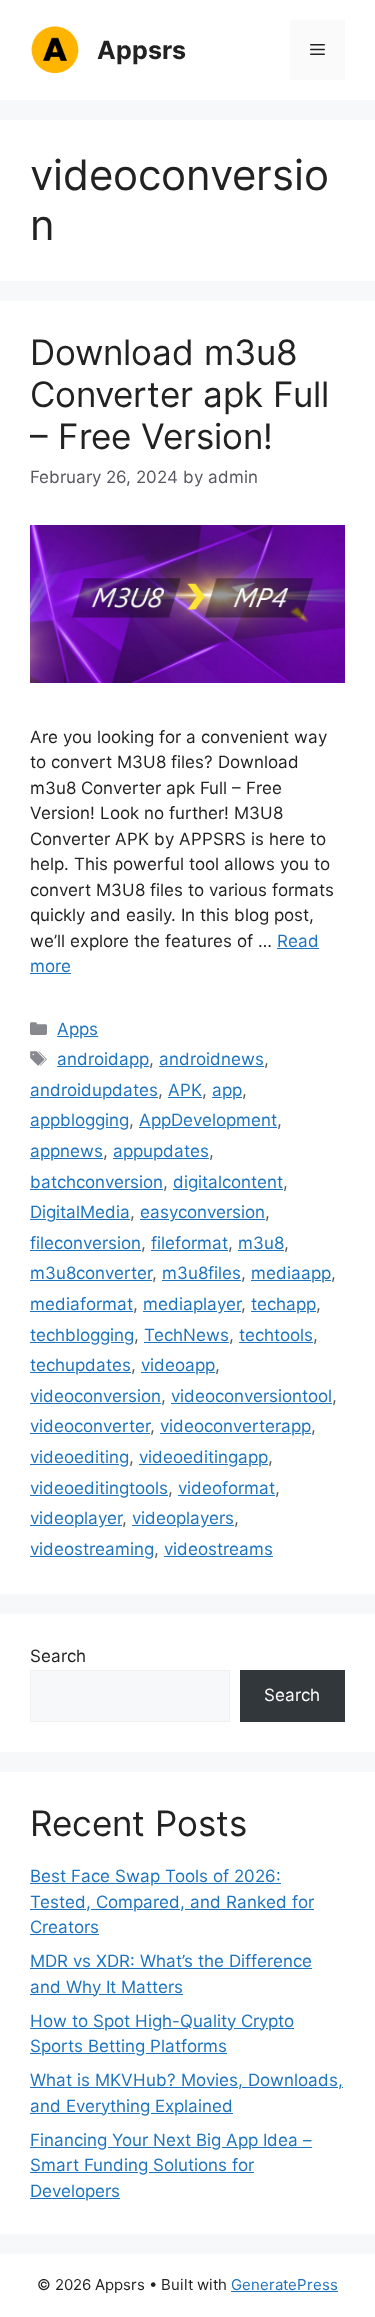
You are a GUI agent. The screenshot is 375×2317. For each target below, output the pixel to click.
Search (58, 1656)
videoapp (178, 1365)
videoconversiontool (251, 1396)
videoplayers (183, 1518)
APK (185, 1090)
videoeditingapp (203, 1457)
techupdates (80, 1365)
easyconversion (202, 1212)
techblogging (82, 1335)
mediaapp (291, 1273)
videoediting (79, 1457)
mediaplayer (192, 1304)
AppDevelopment (208, 1120)
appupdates (161, 1151)
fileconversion (85, 1243)
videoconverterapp (235, 1426)
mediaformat (81, 1304)
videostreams (218, 1549)
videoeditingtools (99, 1488)
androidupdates (94, 1090)
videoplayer (76, 1518)
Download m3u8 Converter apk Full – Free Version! (179, 394)
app (227, 1090)
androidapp (103, 1059)
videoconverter (90, 1426)
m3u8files (201, 1273)
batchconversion (96, 1182)
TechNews (186, 1335)
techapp (283, 1304)
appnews (66, 1151)
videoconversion (95, 1396)
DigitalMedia (80, 1212)
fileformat (189, 1243)
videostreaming (92, 1549)
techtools (276, 1335)
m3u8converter (91, 1273)
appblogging (79, 1120)
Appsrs (141, 50)
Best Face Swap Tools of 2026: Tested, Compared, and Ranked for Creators (172, 1901)
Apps (77, 1029)
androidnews (211, 1059)
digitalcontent (228, 1182)
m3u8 (261, 1243)
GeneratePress (284, 2284)
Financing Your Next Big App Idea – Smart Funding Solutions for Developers (171, 2165)
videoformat (226, 1488)
